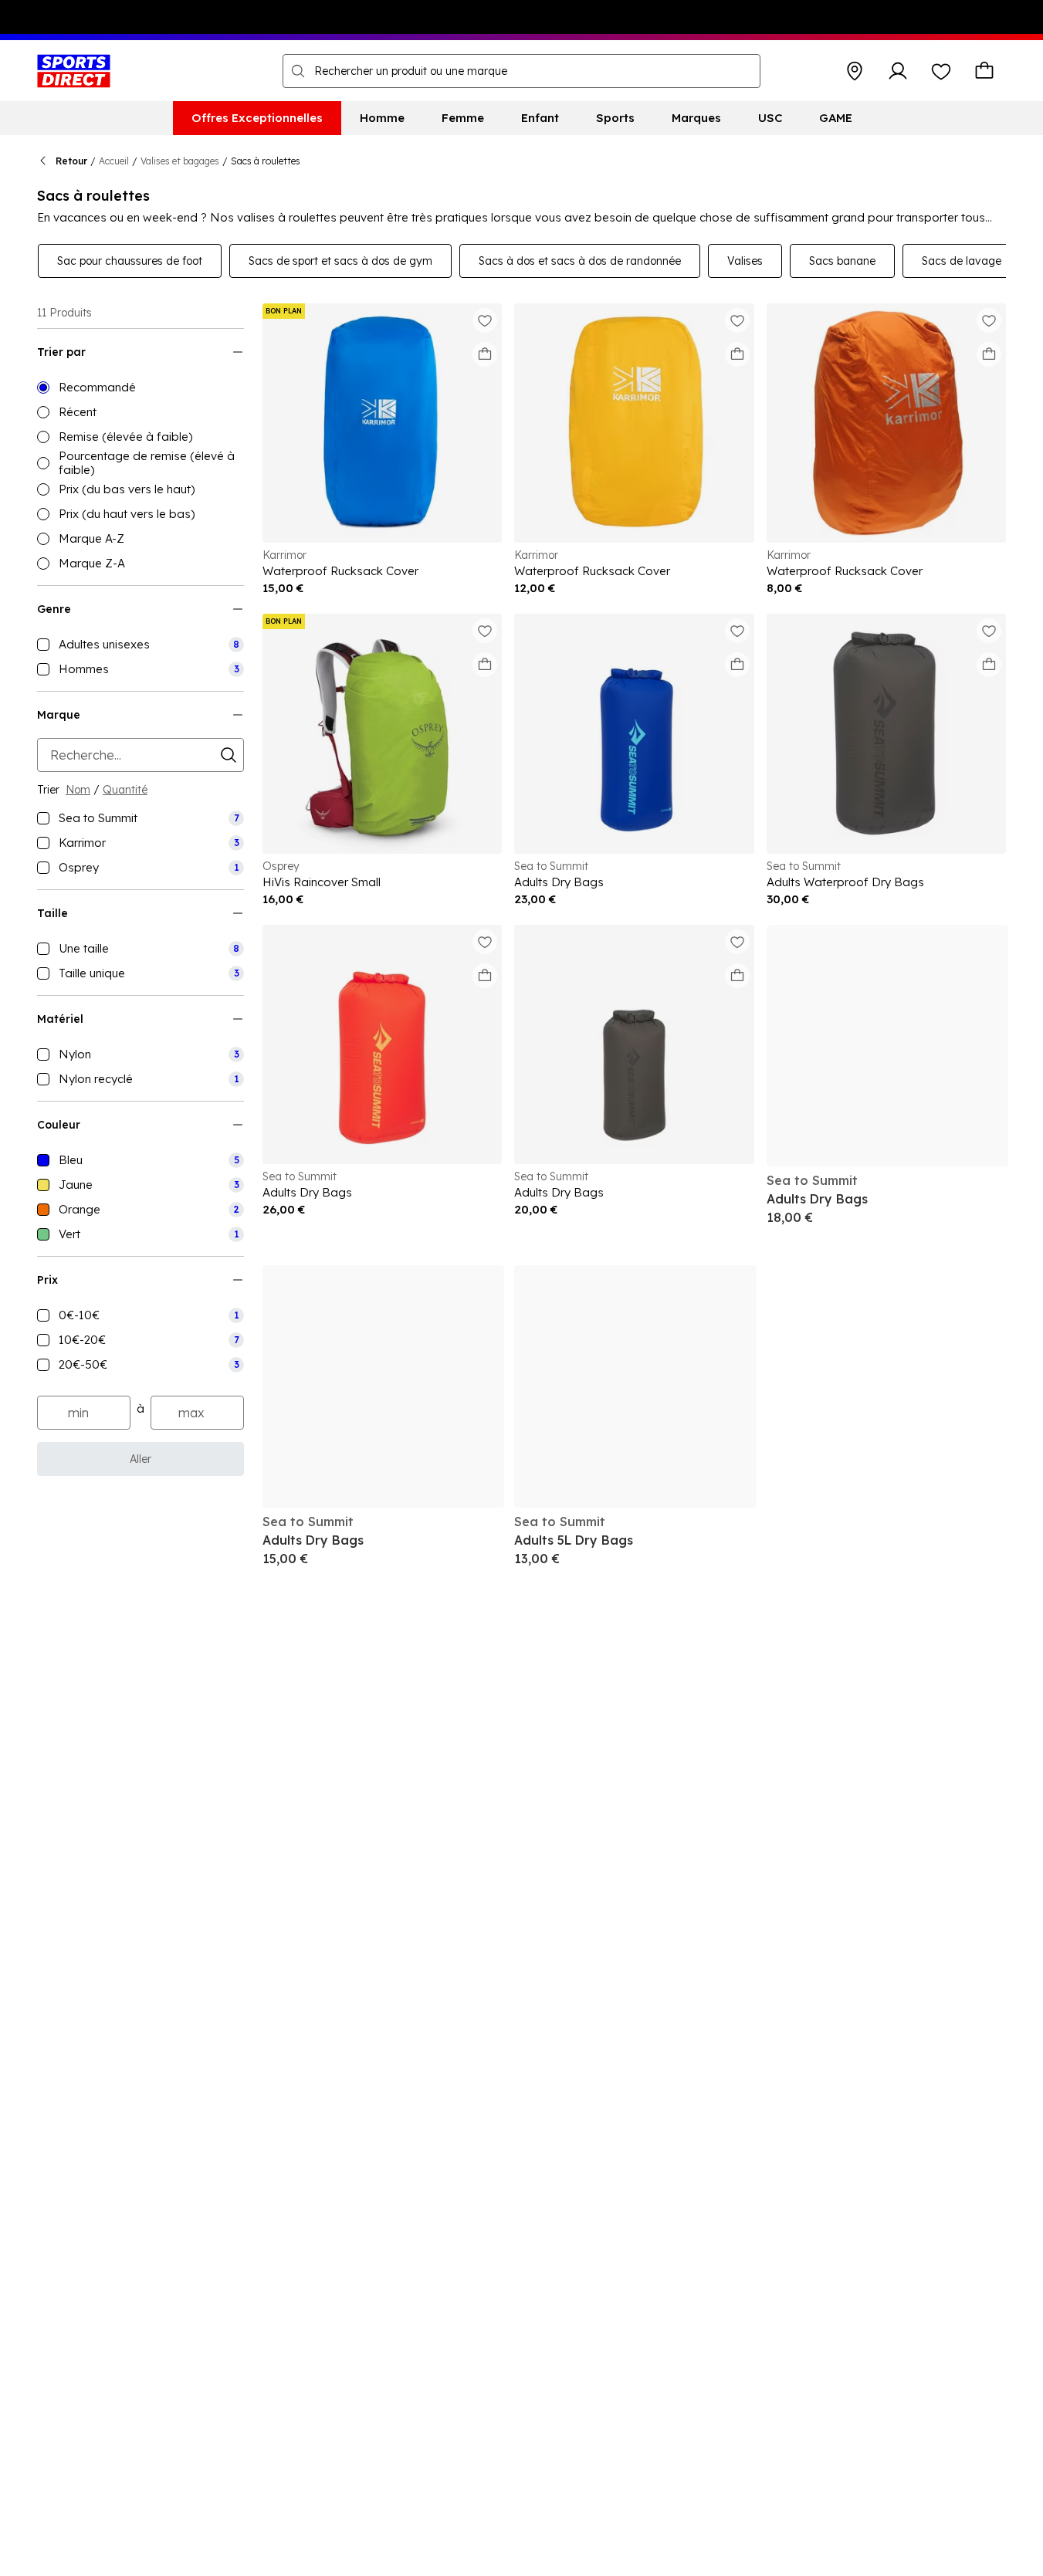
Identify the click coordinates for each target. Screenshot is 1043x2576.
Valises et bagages (180, 161)
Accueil (114, 161)
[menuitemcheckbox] (141, 645)
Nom (78, 790)
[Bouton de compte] (898, 71)
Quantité (125, 790)
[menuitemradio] (141, 388)
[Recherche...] (298, 71)
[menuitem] (257, 118)
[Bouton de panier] (984, 71)
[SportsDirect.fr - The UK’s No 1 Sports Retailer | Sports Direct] (74, 71)
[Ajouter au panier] (485, 354)
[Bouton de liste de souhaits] (941, 71)
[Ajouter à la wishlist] (485, 320)
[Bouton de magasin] (855, 71)
